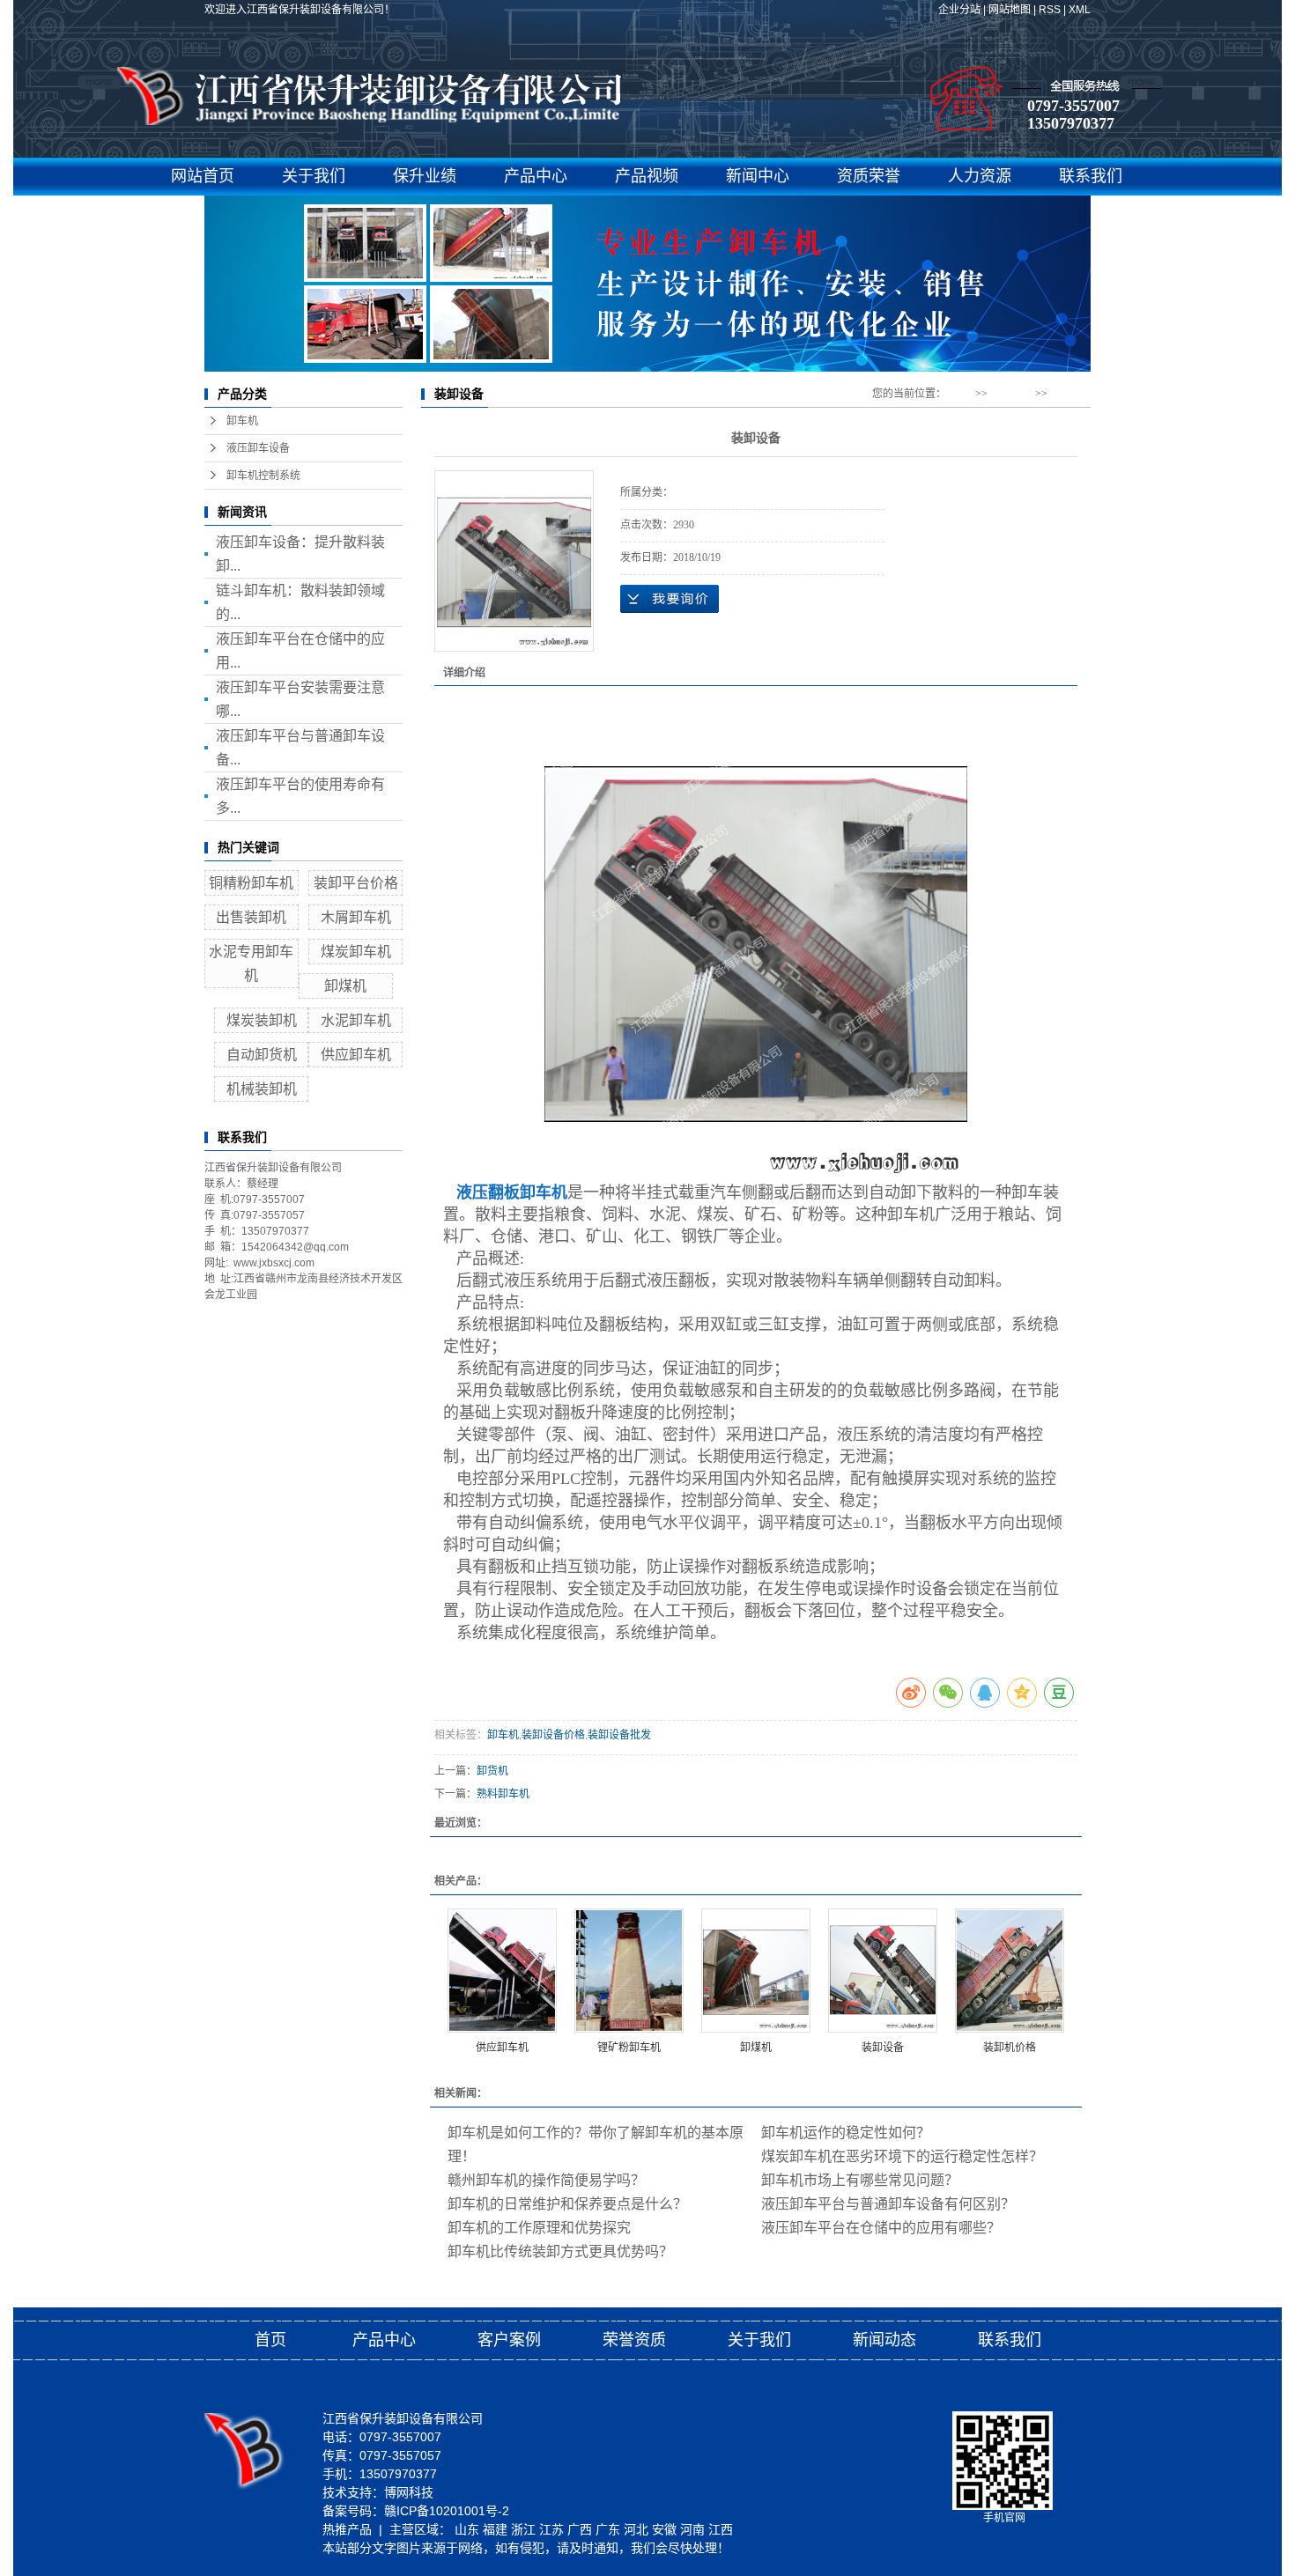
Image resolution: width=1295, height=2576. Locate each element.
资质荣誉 (869, 176)
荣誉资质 (634, 2340)
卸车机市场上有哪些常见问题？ (860, 2180)
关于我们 (314, 176)
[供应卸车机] (502, 1971)
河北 (636, 2529)
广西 (580, 2529)
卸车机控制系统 (263, 476)
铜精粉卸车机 (251, 883)
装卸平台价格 (356, 883)
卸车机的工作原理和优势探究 (539, 2228)
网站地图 (1010, 10)
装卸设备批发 (619, 1735)
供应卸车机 (356, 1055)
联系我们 (1091, 176)
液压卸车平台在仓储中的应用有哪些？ (881, 2228)
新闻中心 (758, 176)
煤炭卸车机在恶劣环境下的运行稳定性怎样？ (902, 2156)
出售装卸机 (251, 917)
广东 (608, 2529)
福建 (495, 2529)
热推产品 (347, 2529)
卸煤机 (345, 986)
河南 (692, 2529)
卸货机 (492, 1771)
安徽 (664, 2529)
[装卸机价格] (1010, 1971)
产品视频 (647, 176)
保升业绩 (425, 176)
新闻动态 (884, 2340)
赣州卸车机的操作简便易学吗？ (546, 2180)
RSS (1050, 10)
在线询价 (670, 599)
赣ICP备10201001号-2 (447, 2511)
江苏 (551, 2529)
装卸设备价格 (553, 1735)
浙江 (523, 2529)
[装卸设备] (883, 1971)
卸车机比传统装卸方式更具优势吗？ (560, 2251)
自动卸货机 (262, 1055)
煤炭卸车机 (356, 952)
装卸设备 (883, 2048)
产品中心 (536, 176)
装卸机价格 (1010, 2048)
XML (1080, 10)
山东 (467, 2529)
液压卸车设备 (258, 448)
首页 (270, 2340)
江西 (721, 2529)
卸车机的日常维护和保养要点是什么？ (567, 2204)
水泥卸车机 (356, 1020)
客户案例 (509, 2340)
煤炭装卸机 (262, 1020)
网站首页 (203, 176)
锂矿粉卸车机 (629, 2048)
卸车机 (242, 421)
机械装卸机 (262, 1089)
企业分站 (959, 10)
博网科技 (409, 2492)
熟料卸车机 (503, 1794)
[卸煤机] (756, 1971)
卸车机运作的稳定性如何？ (846, 2133)
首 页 (961, 394)
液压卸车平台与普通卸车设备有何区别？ (888, 2204)
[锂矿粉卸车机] (629, 1971)
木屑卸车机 (356, 917)
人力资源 (980, 176)
